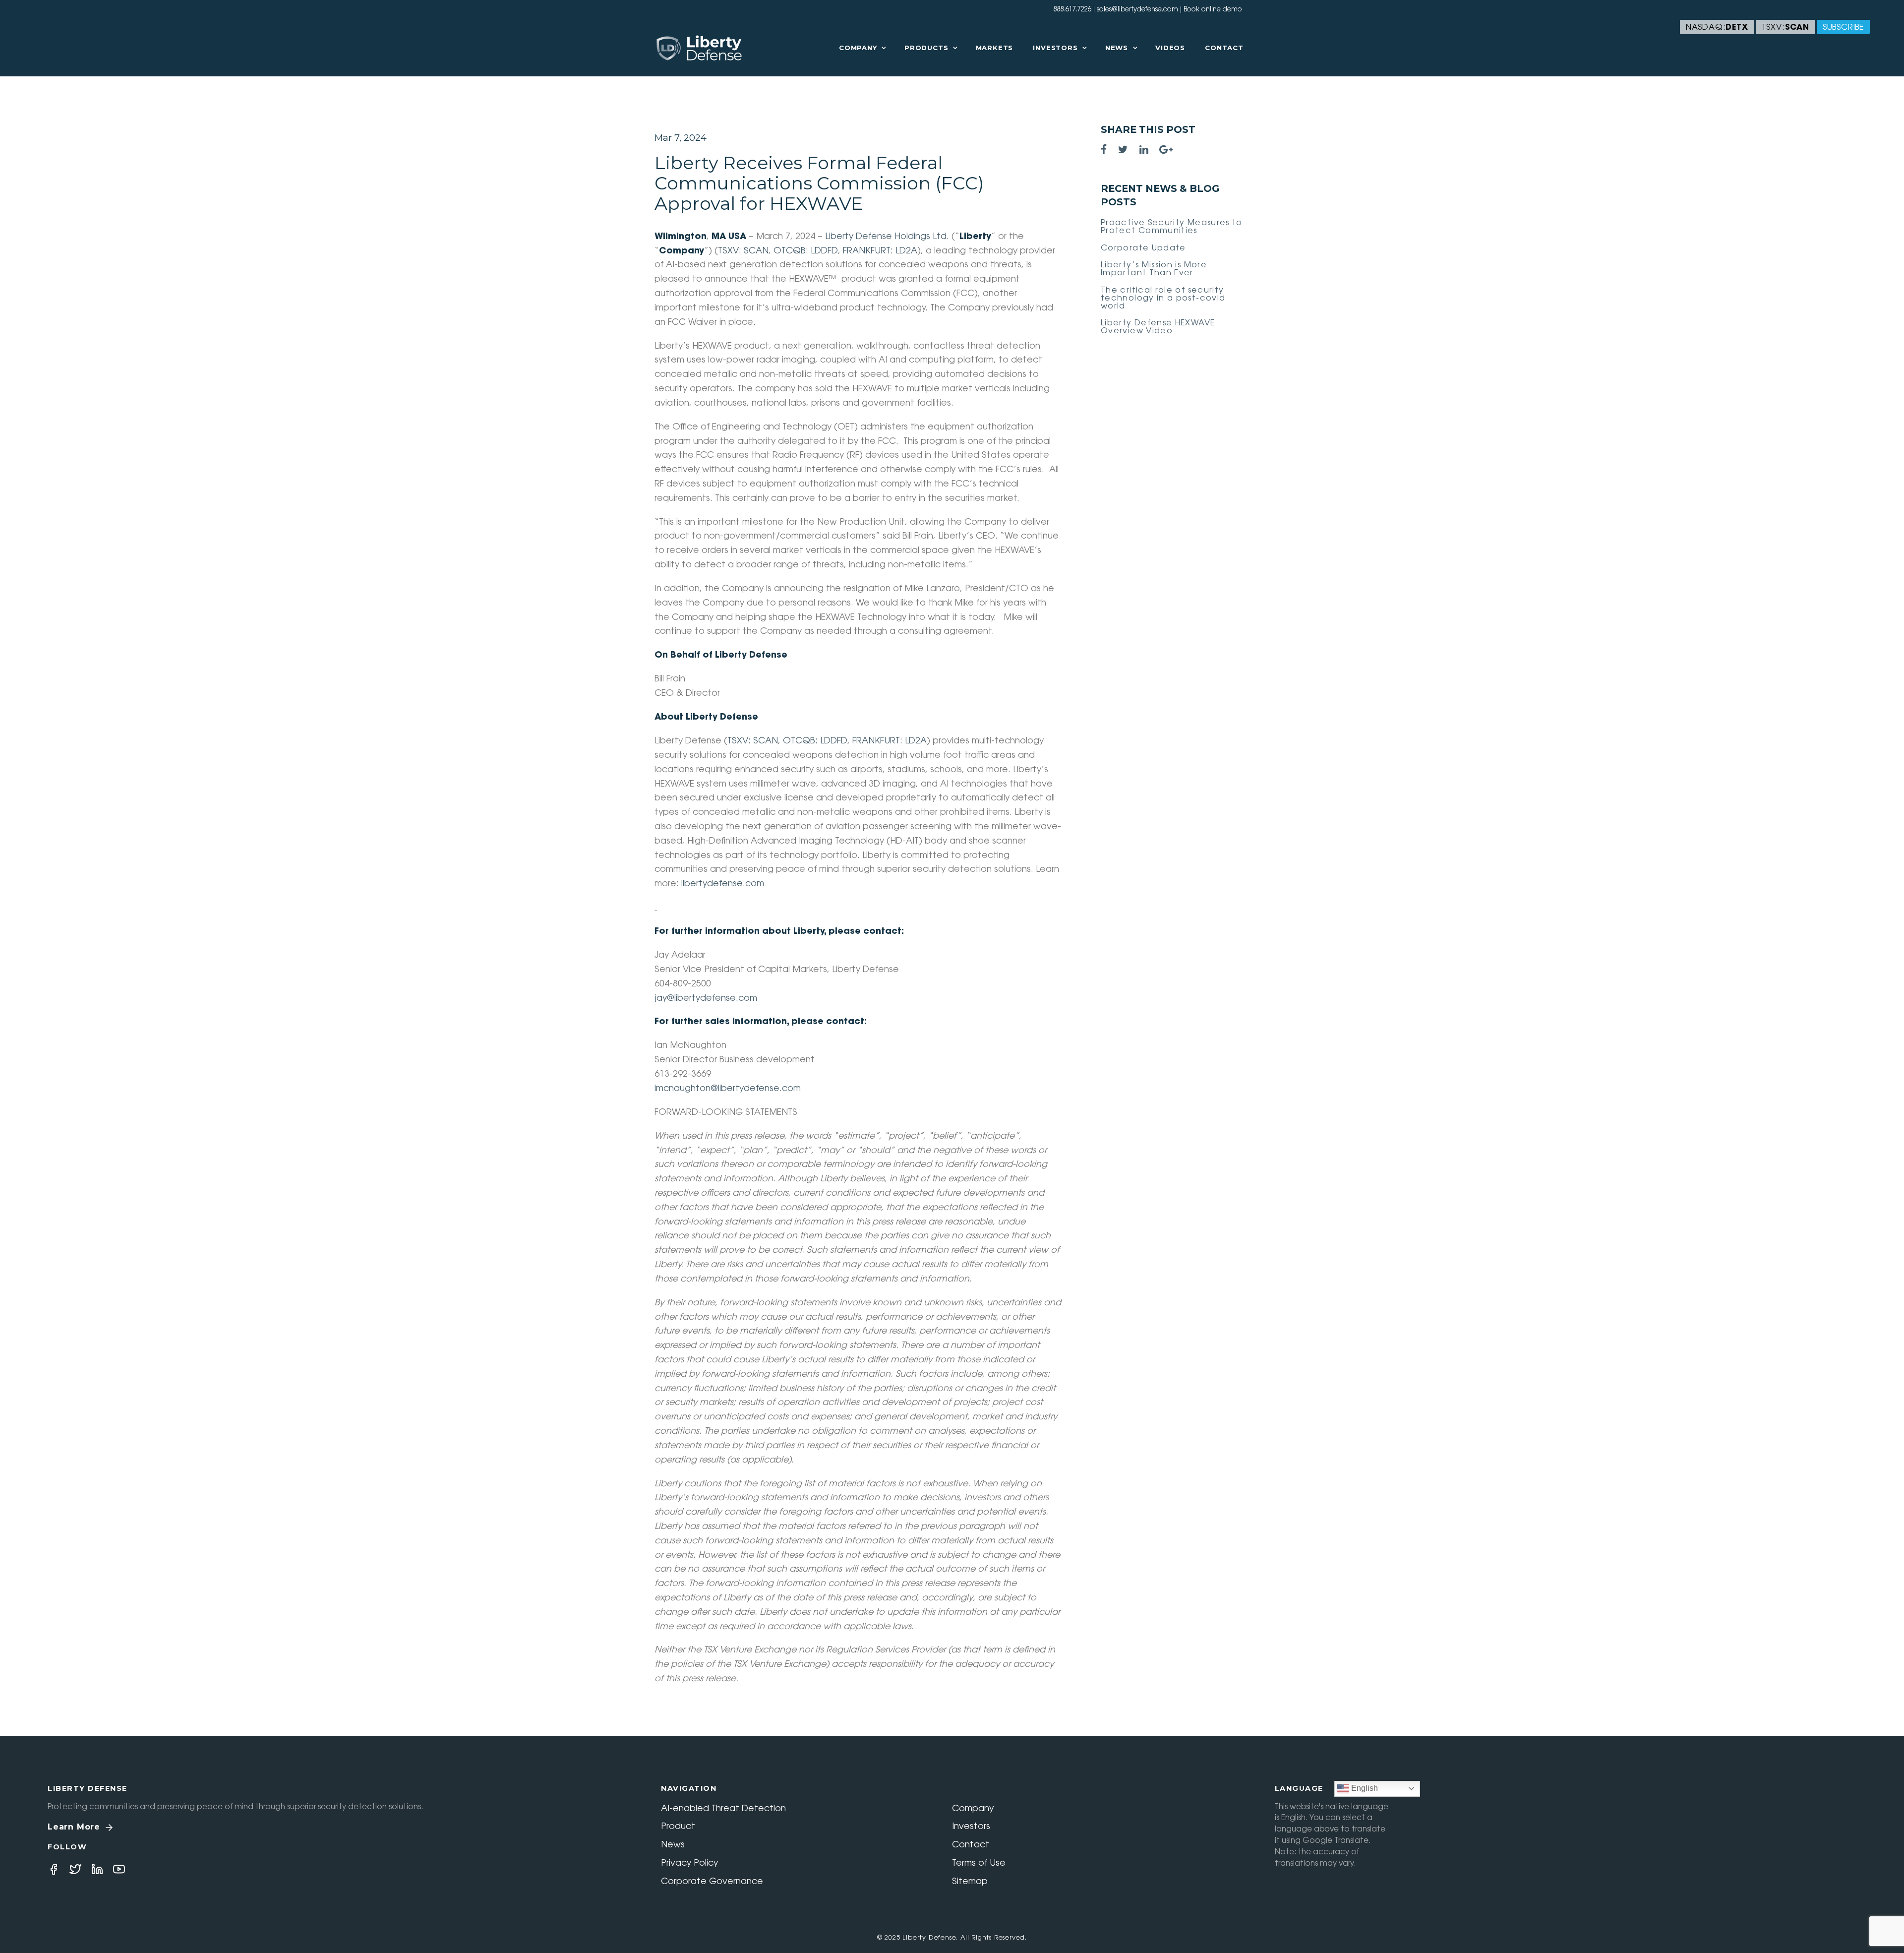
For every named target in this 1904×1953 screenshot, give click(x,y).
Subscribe (1843, 28)
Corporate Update (1143, 248)
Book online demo (1213, 10)
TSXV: (1785, 28)
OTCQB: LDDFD (806, 251)
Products (926, 48)
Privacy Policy (689, 1864)
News (1117, 48)
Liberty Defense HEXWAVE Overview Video (1158, 327)
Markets (995, 48)
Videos (1170, 48)
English (1364, 1788)
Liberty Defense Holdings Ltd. (887, 237)
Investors (1055, 48)
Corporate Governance (712, 1882)
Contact (1224, 48)
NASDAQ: (1717, 28)
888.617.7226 (1072, 10)
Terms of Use (979, 1864)
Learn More (74, 1827)
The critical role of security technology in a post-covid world (1163, 299)
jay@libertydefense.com (706, 999)
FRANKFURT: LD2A (880, 251)
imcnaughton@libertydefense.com (728, 1089)
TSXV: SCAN (743, 251)
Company (858, 48)
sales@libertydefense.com (1137, 10)
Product (678, 1827)
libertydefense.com (723, 884)
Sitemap (970, 1882)
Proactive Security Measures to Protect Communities (1172, 227)
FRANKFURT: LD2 (886, 741)
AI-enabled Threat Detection (723, 1809)
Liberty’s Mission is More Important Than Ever (1154, 269)
